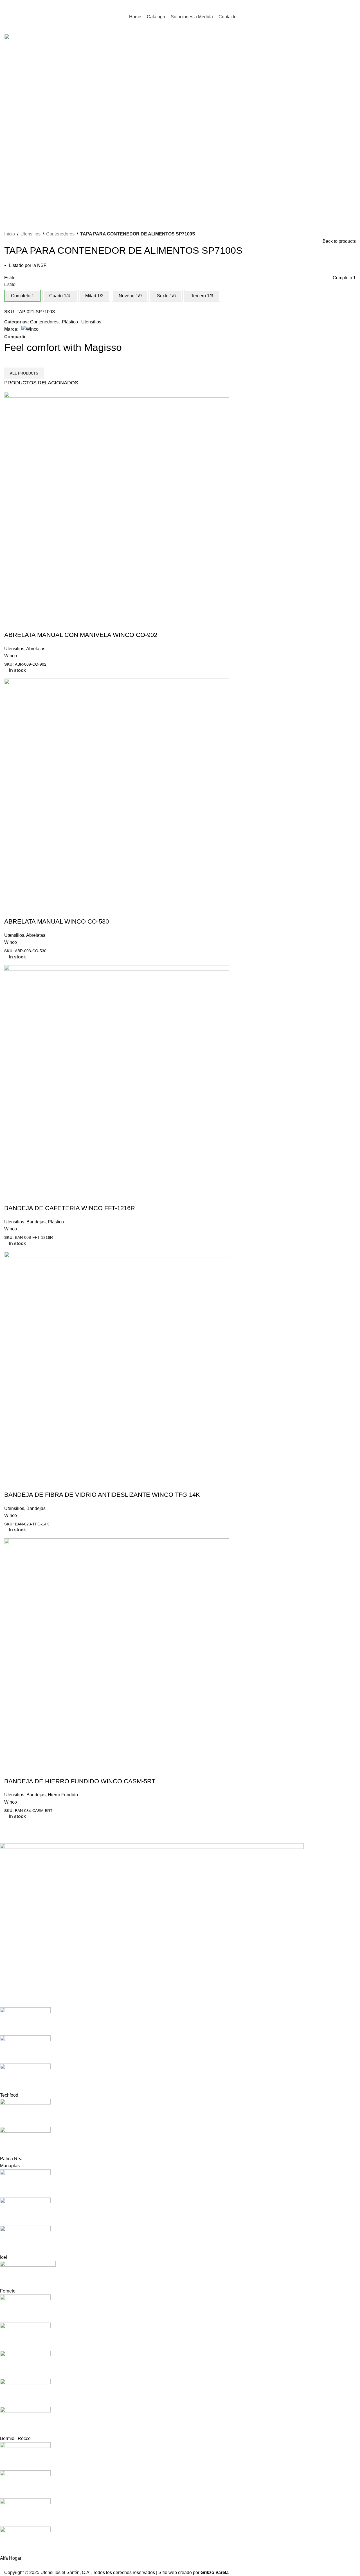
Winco (11, 656)
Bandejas (36, 1222)
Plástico (70, 322)
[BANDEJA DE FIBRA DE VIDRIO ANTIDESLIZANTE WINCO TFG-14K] (117, 1364)
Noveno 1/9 (130, 296)
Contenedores (60, 234)
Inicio (10, 234)
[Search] (327, 6)
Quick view (11, 624)
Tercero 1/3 (202, 296)
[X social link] (37, 337)
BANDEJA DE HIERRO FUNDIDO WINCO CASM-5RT (80, 1781)
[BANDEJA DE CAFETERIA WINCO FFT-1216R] (117, 1077)
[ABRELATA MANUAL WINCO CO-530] (117, 791)
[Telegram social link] (50, 337)
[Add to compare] (26, 624)
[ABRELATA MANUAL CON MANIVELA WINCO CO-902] (117, 504)
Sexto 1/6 (166, 296)
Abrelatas (36, 649)
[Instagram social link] (345, 5)
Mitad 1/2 (94, 296)
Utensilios (31, 234)
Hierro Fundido (63, 1795)
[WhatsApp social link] (352, 5)
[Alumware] (176, 2202)
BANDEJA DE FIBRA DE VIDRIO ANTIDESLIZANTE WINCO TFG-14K (102, 1495)
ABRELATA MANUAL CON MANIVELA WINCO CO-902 (81, 635)
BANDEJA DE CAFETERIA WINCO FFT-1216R (70, 1208)
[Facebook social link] (338, 5)
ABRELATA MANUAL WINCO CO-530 (57, 921)
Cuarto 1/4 (60, 296)
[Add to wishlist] (42, 624)
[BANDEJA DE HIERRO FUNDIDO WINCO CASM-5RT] (117, 1650)
